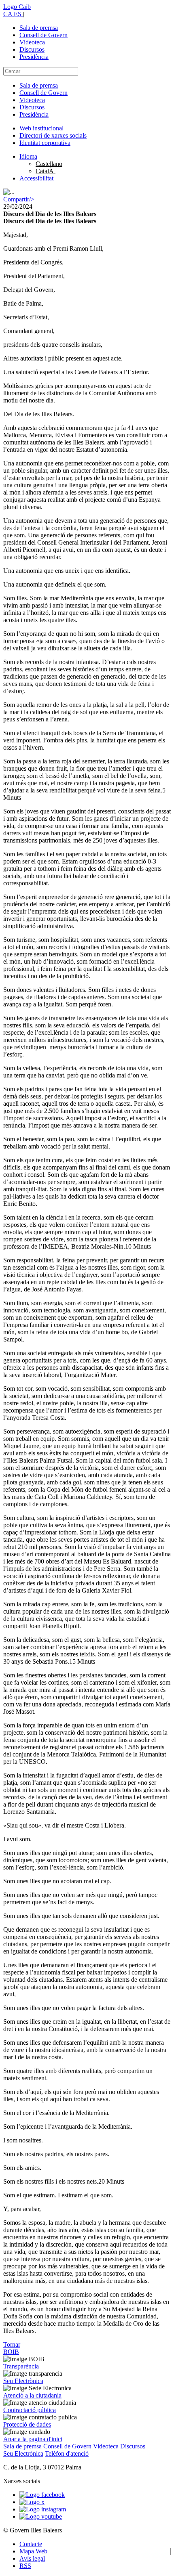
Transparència (21, 2366)
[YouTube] (41, 2516)
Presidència (34, 57)
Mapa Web (33, 2551)
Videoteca (32, 42)
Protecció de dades (27, 2424)
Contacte (31, 2544)
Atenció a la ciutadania (32, 2395)
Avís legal (32, 2558)
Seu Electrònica (23, 2381)
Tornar (12, 2344)
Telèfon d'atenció (67, 2453)
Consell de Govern (43, 35)
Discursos (32, 49)
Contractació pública (30, 2410)
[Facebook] (42, 2495)
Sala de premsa (39, 28)
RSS (25, 2566)
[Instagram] (43, 2509)
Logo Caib (17, 7)
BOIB (11, 2352)
